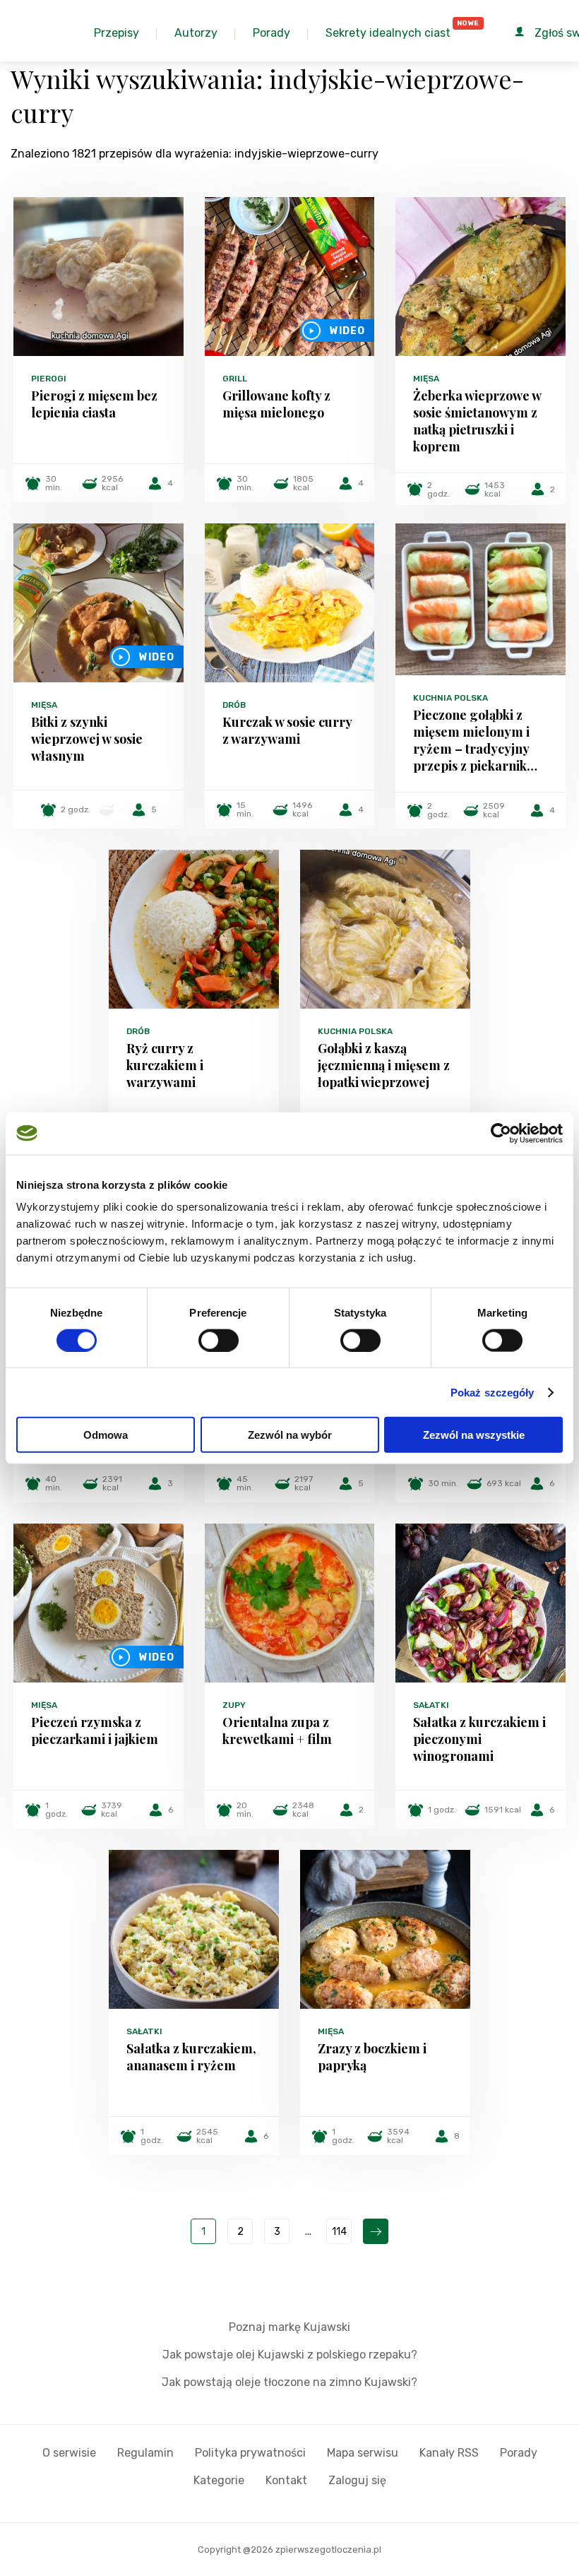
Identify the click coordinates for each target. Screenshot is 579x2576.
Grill (235, 379)
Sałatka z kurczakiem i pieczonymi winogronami (479, 1739)
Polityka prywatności (250, 2453)
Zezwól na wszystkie (474, 1435)
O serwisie (69, 2453)
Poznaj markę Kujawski (289, 2327)
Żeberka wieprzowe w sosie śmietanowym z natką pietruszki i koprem (477, 421)
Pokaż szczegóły (493, 1392)
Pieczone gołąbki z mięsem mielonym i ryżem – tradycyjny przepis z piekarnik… (475, 740)
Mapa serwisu (363, 2453)
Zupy (234, 1705)
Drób (234, 705)
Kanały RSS (449, 2453)
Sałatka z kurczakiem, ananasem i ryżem (191, 2057)
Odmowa (106, 1435)
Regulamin (145, 2453)
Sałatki (431, 1705)
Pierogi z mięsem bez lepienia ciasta (94, 404)
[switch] (219, 1340)
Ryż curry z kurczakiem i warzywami (165, 1065)
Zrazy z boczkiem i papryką (372, 2057)
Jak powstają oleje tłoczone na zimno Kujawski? (289, 2382)
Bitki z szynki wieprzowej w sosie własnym (87, 739)
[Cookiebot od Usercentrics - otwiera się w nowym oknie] (501, 1133)
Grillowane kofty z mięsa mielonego (276, 404)
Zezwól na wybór (290, 1435)
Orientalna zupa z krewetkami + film (277, 1731)
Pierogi (49, 379)
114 (339, 2232)
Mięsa (426, 379)
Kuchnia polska (450, 698)
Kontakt (286, 2480)
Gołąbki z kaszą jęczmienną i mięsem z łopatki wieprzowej (384, 1065)
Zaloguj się (357, 2480)
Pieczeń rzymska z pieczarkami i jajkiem (95, 1731)
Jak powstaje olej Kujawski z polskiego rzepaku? (290, 2355)
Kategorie (219, 2480)
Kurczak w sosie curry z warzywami (287, 730)
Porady (519, 2453)
